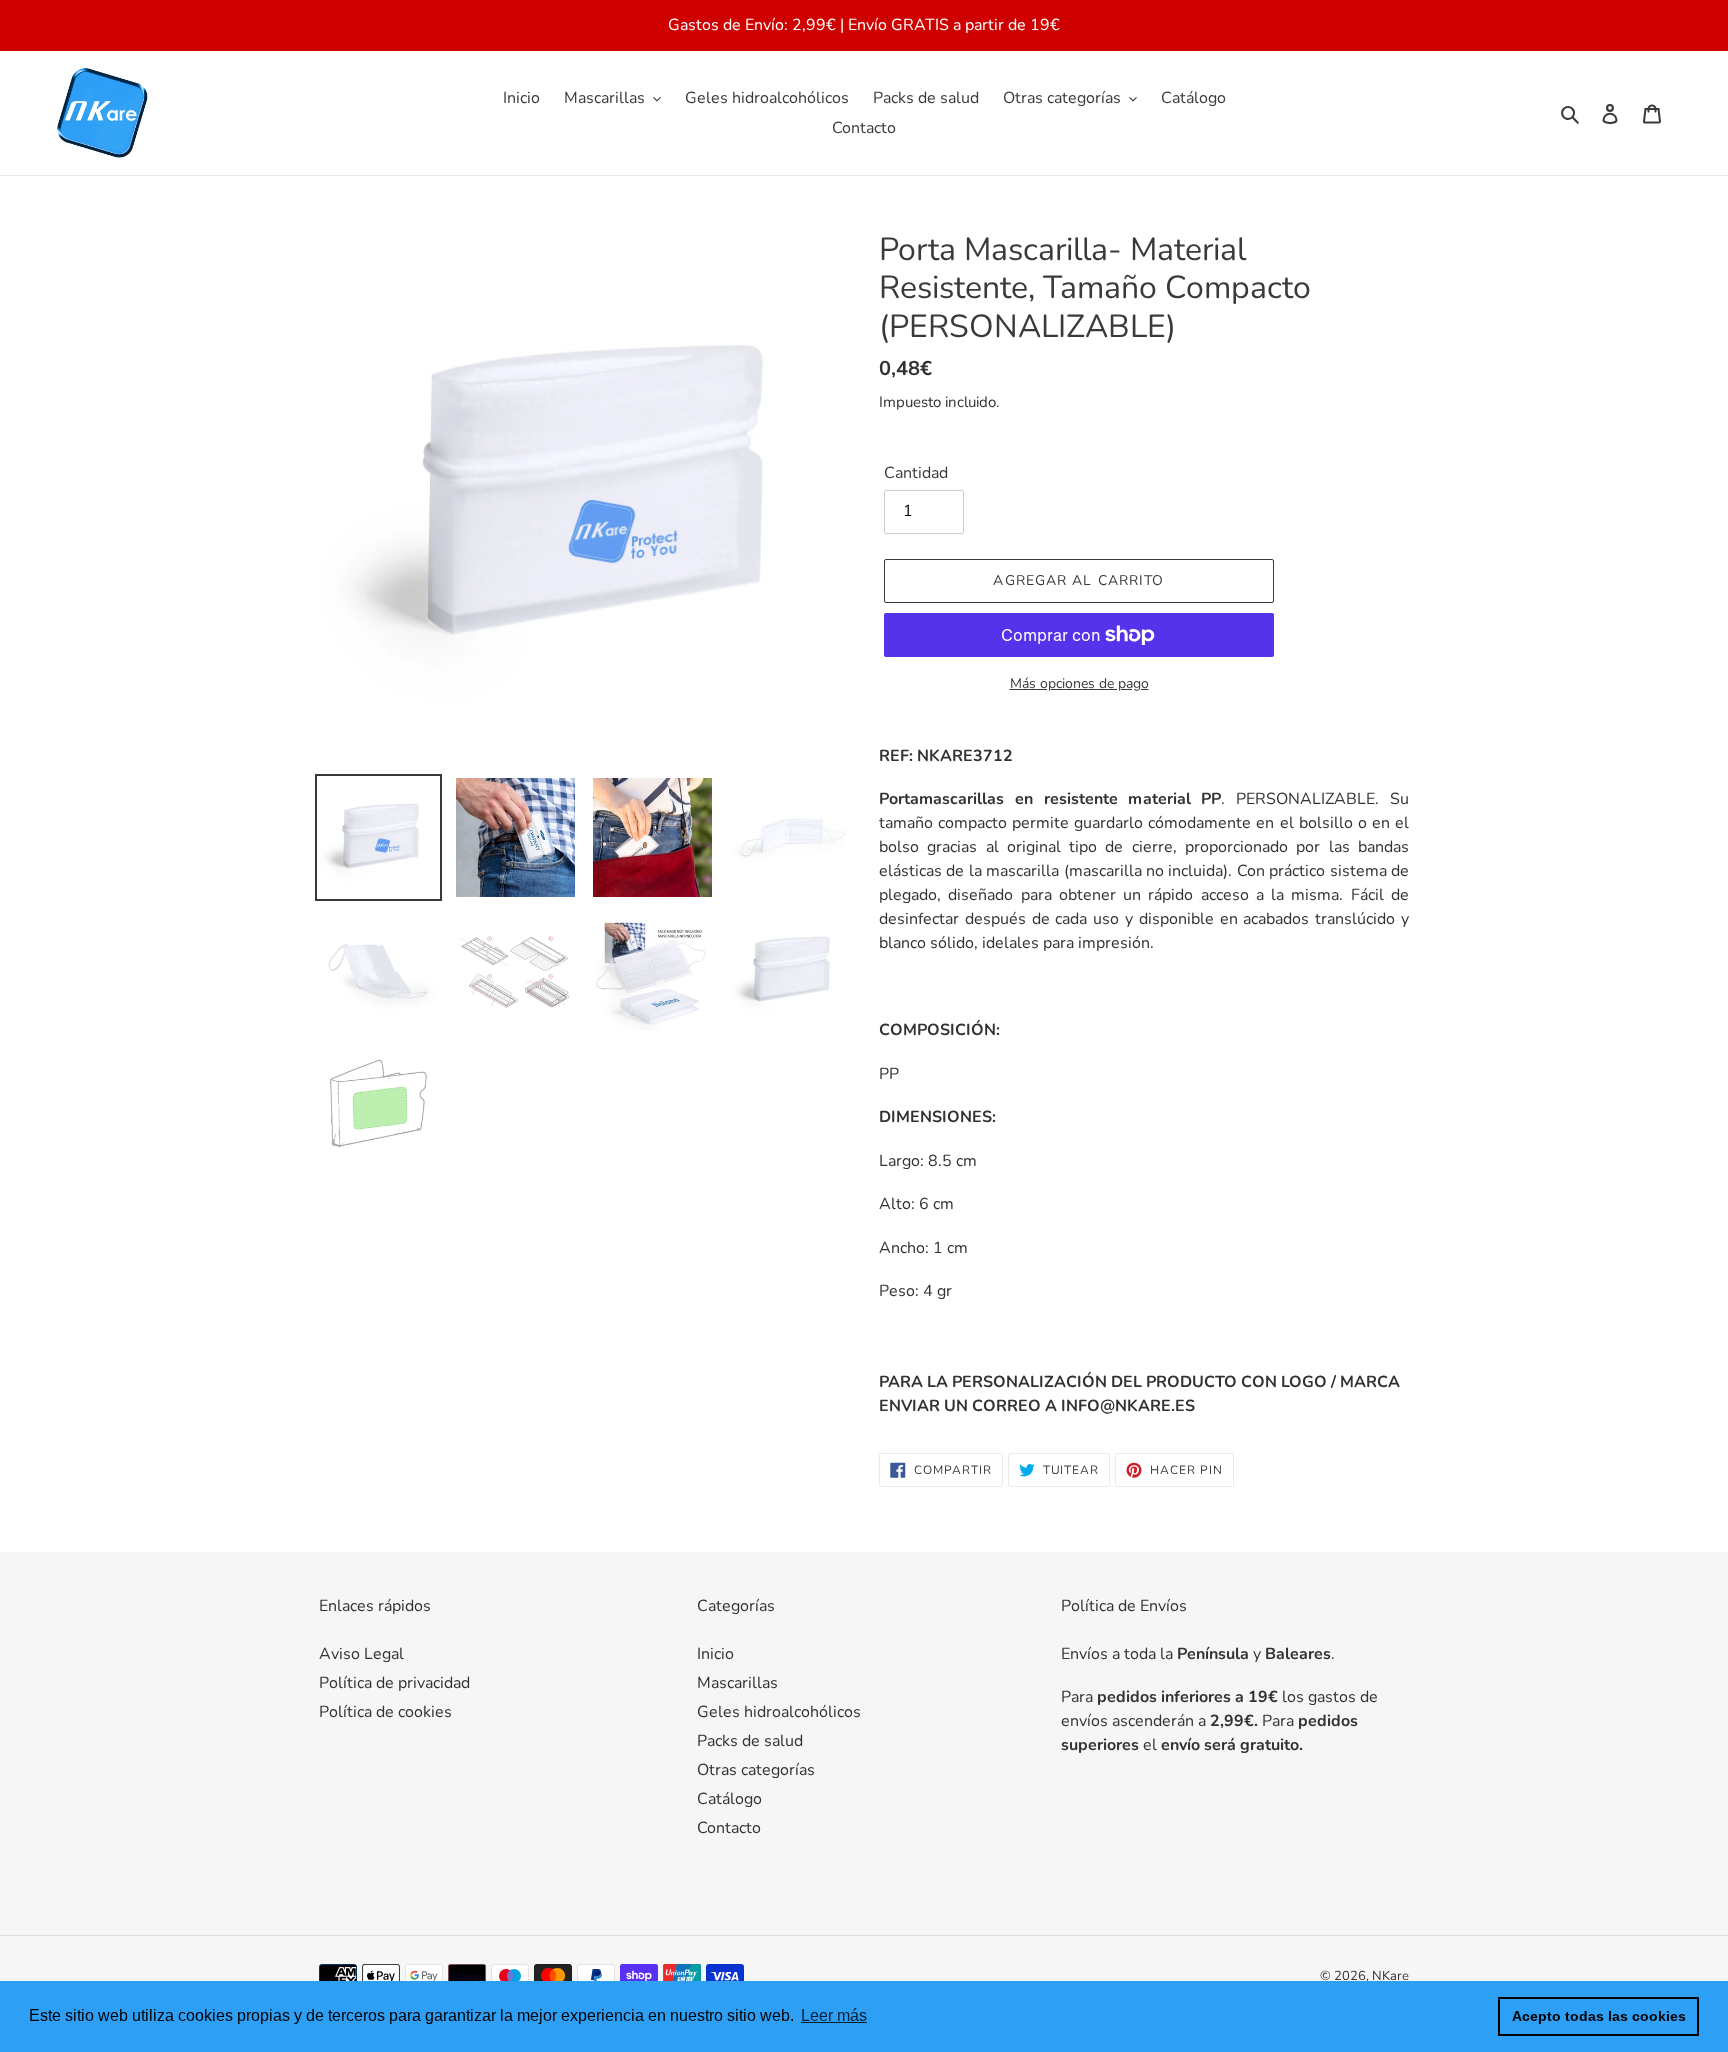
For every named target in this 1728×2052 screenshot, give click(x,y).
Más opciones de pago (1079, 683)
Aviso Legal (361, 1654)
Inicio (715, 1654)
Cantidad (916, 473)
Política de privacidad (394, 1683)
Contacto (729, 1828)
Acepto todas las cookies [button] (1599, 2016)
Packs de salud (750, 1741)
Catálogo (729, 1799)
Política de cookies (385, 1712)
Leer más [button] (834, 2015)
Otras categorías (756, 1770)
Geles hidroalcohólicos (779, 1712)
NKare (1390, 1976)
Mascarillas (737, 1683)
